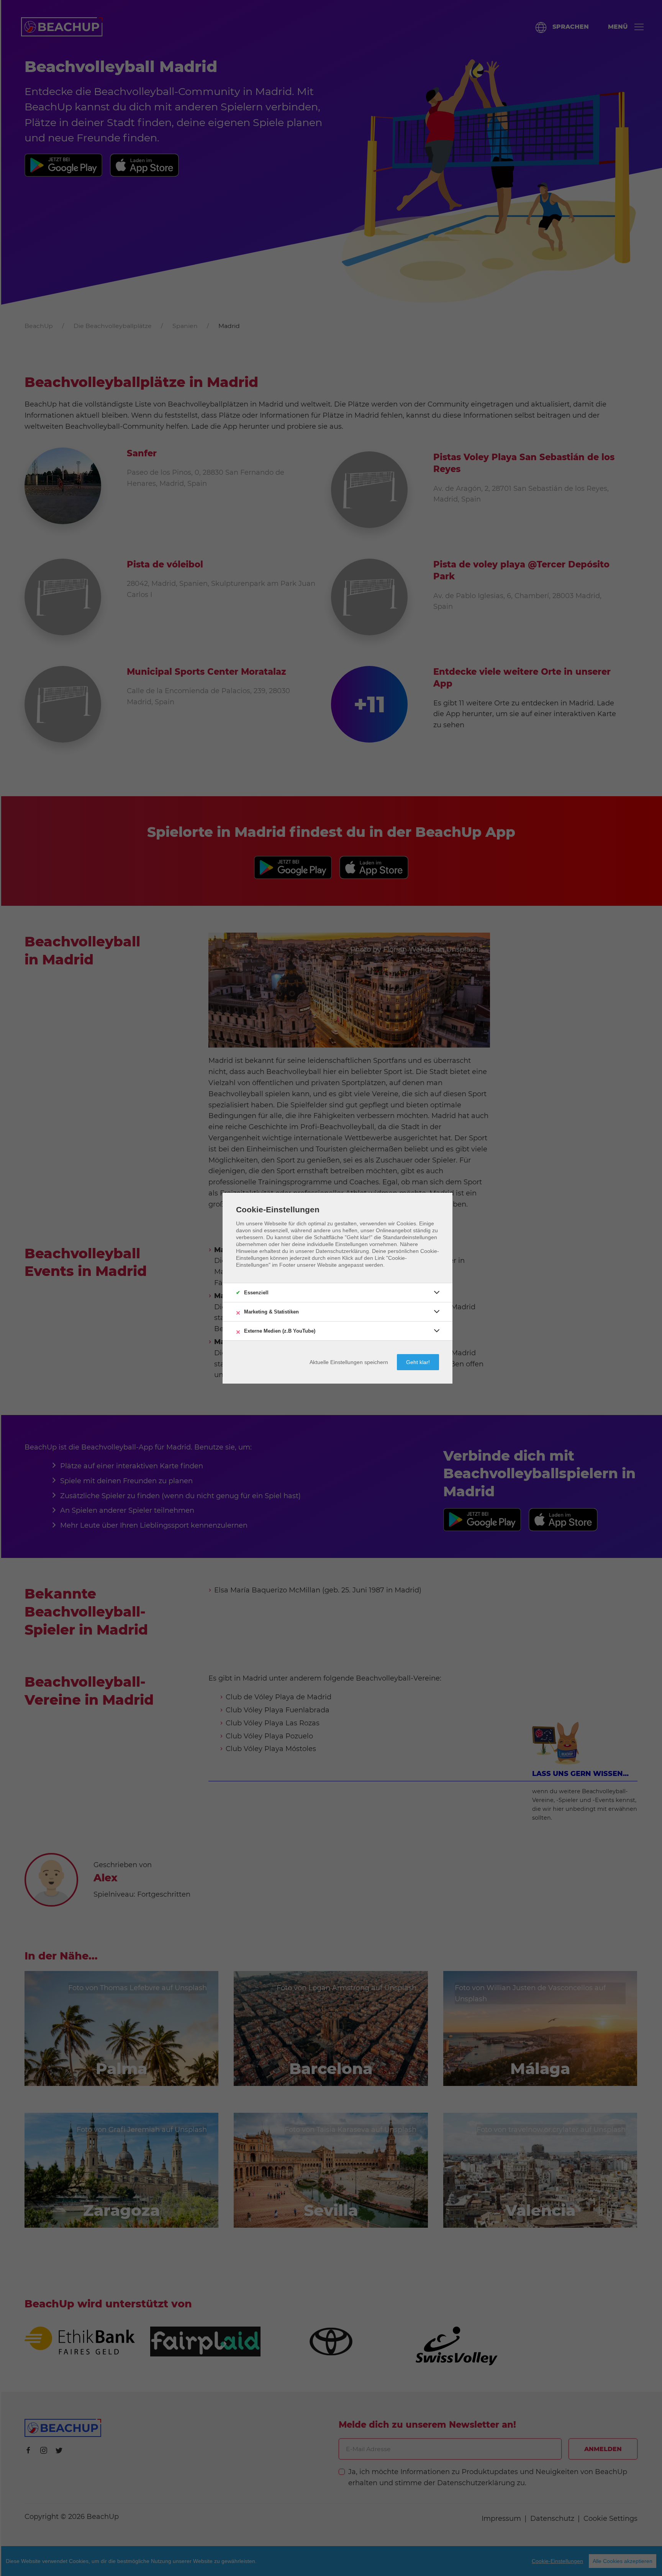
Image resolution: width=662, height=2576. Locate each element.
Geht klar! (418, 1362)
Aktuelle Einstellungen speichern (349, 1362)
